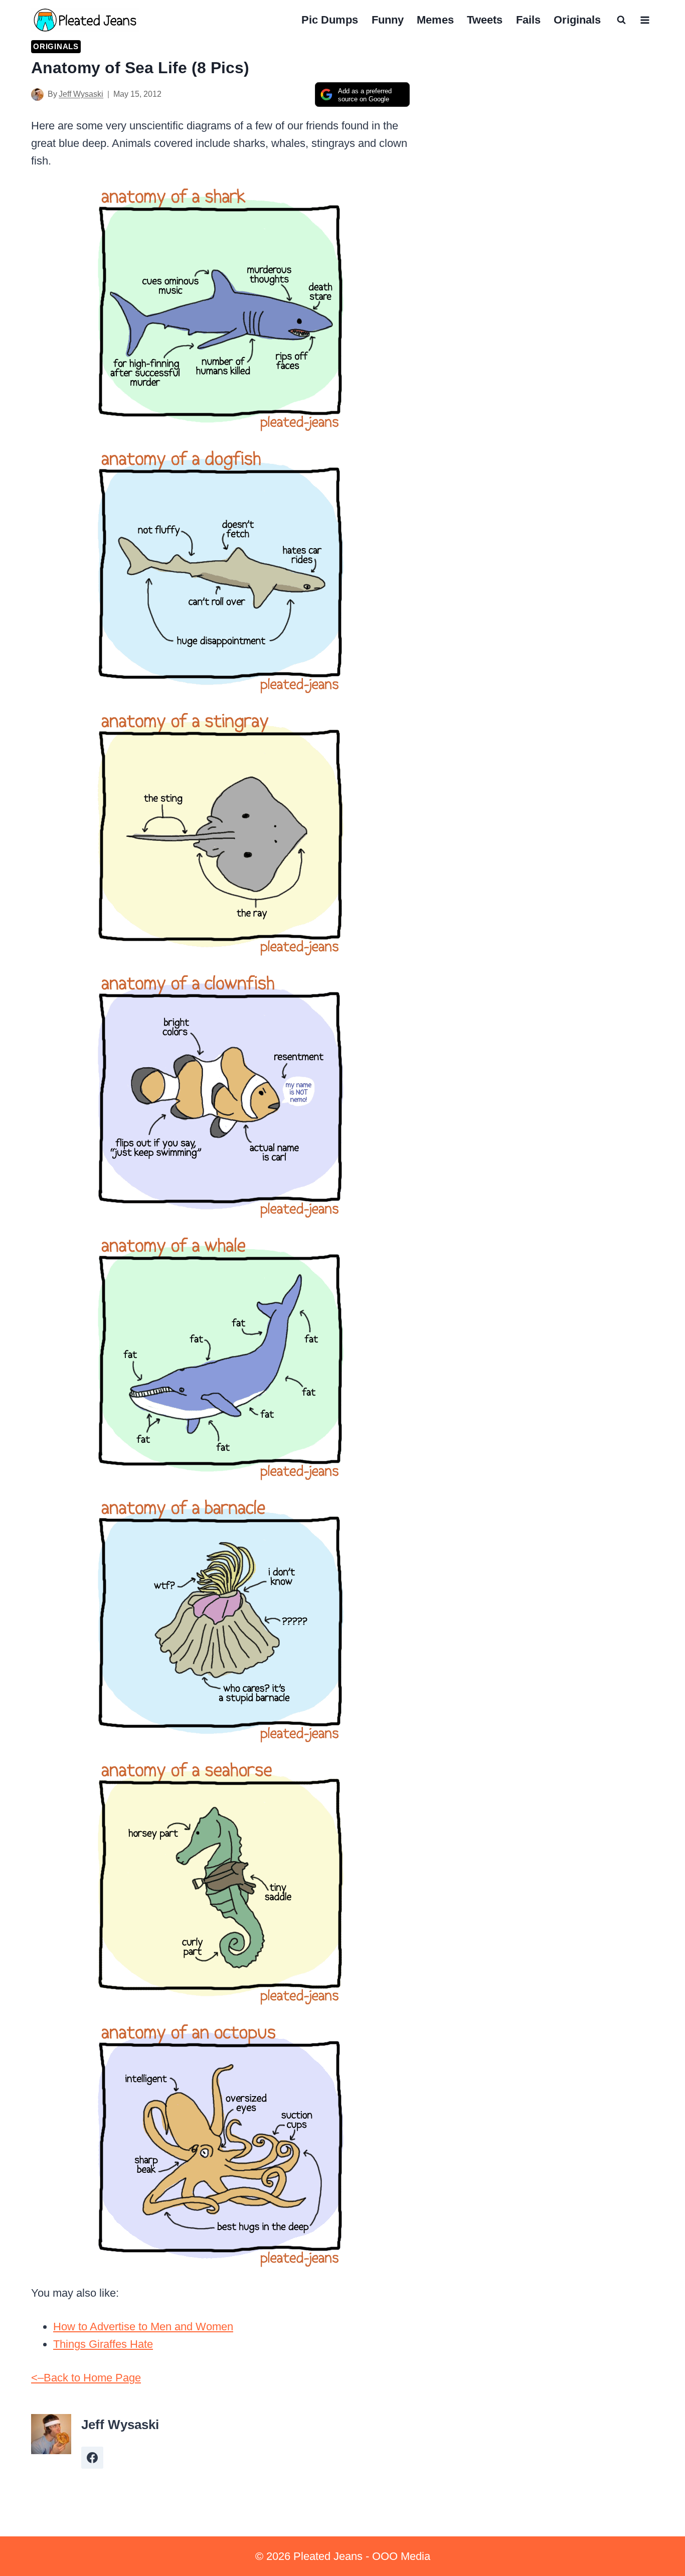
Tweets (485, 20)
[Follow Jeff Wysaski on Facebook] (92, 2458)
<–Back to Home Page (86, 2378)
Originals (577, 20)
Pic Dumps (330, 20)
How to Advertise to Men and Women (143, 2327)
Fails (528, 20)
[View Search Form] (621, 20)
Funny (388, 20)
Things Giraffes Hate (103, 2344)
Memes (435, 20)
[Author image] (37, 95)
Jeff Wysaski (81, 94)
